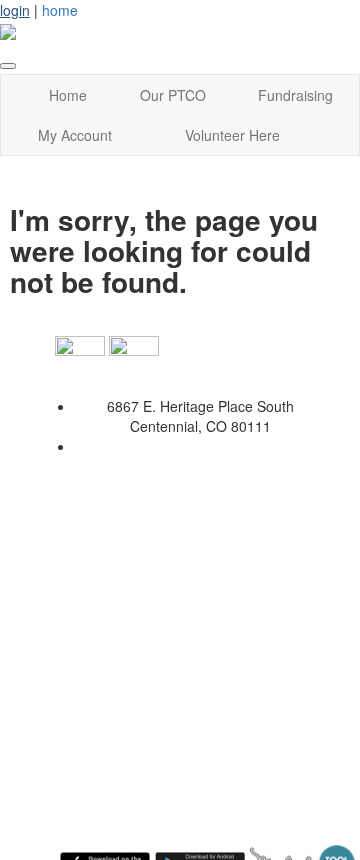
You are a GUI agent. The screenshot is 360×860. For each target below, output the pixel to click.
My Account (75, 135)
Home (68, 95)
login (15, 10)
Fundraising (295, 95)
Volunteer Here (232, 135)
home (60, 10)
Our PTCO (173, 95)
